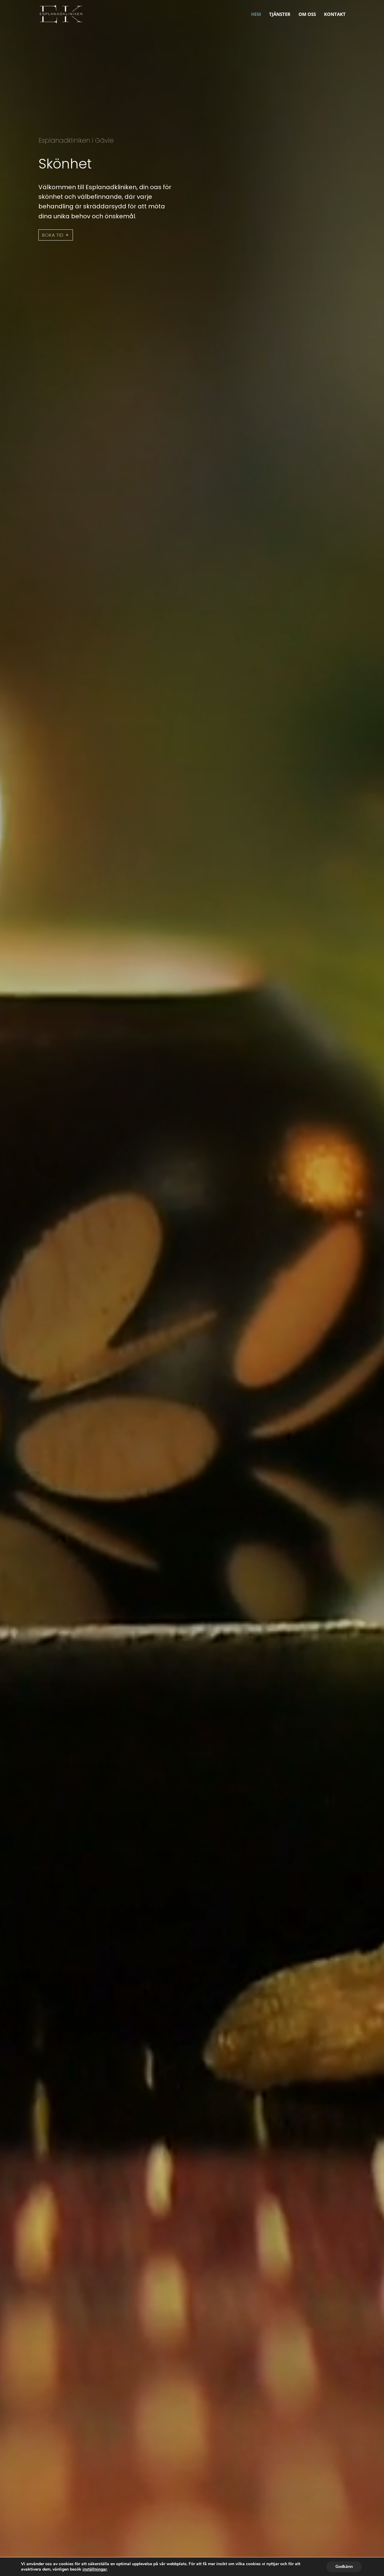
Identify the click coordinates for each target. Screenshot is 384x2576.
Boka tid (53, 248)
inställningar (95, 2569)
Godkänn (344, 2567)
